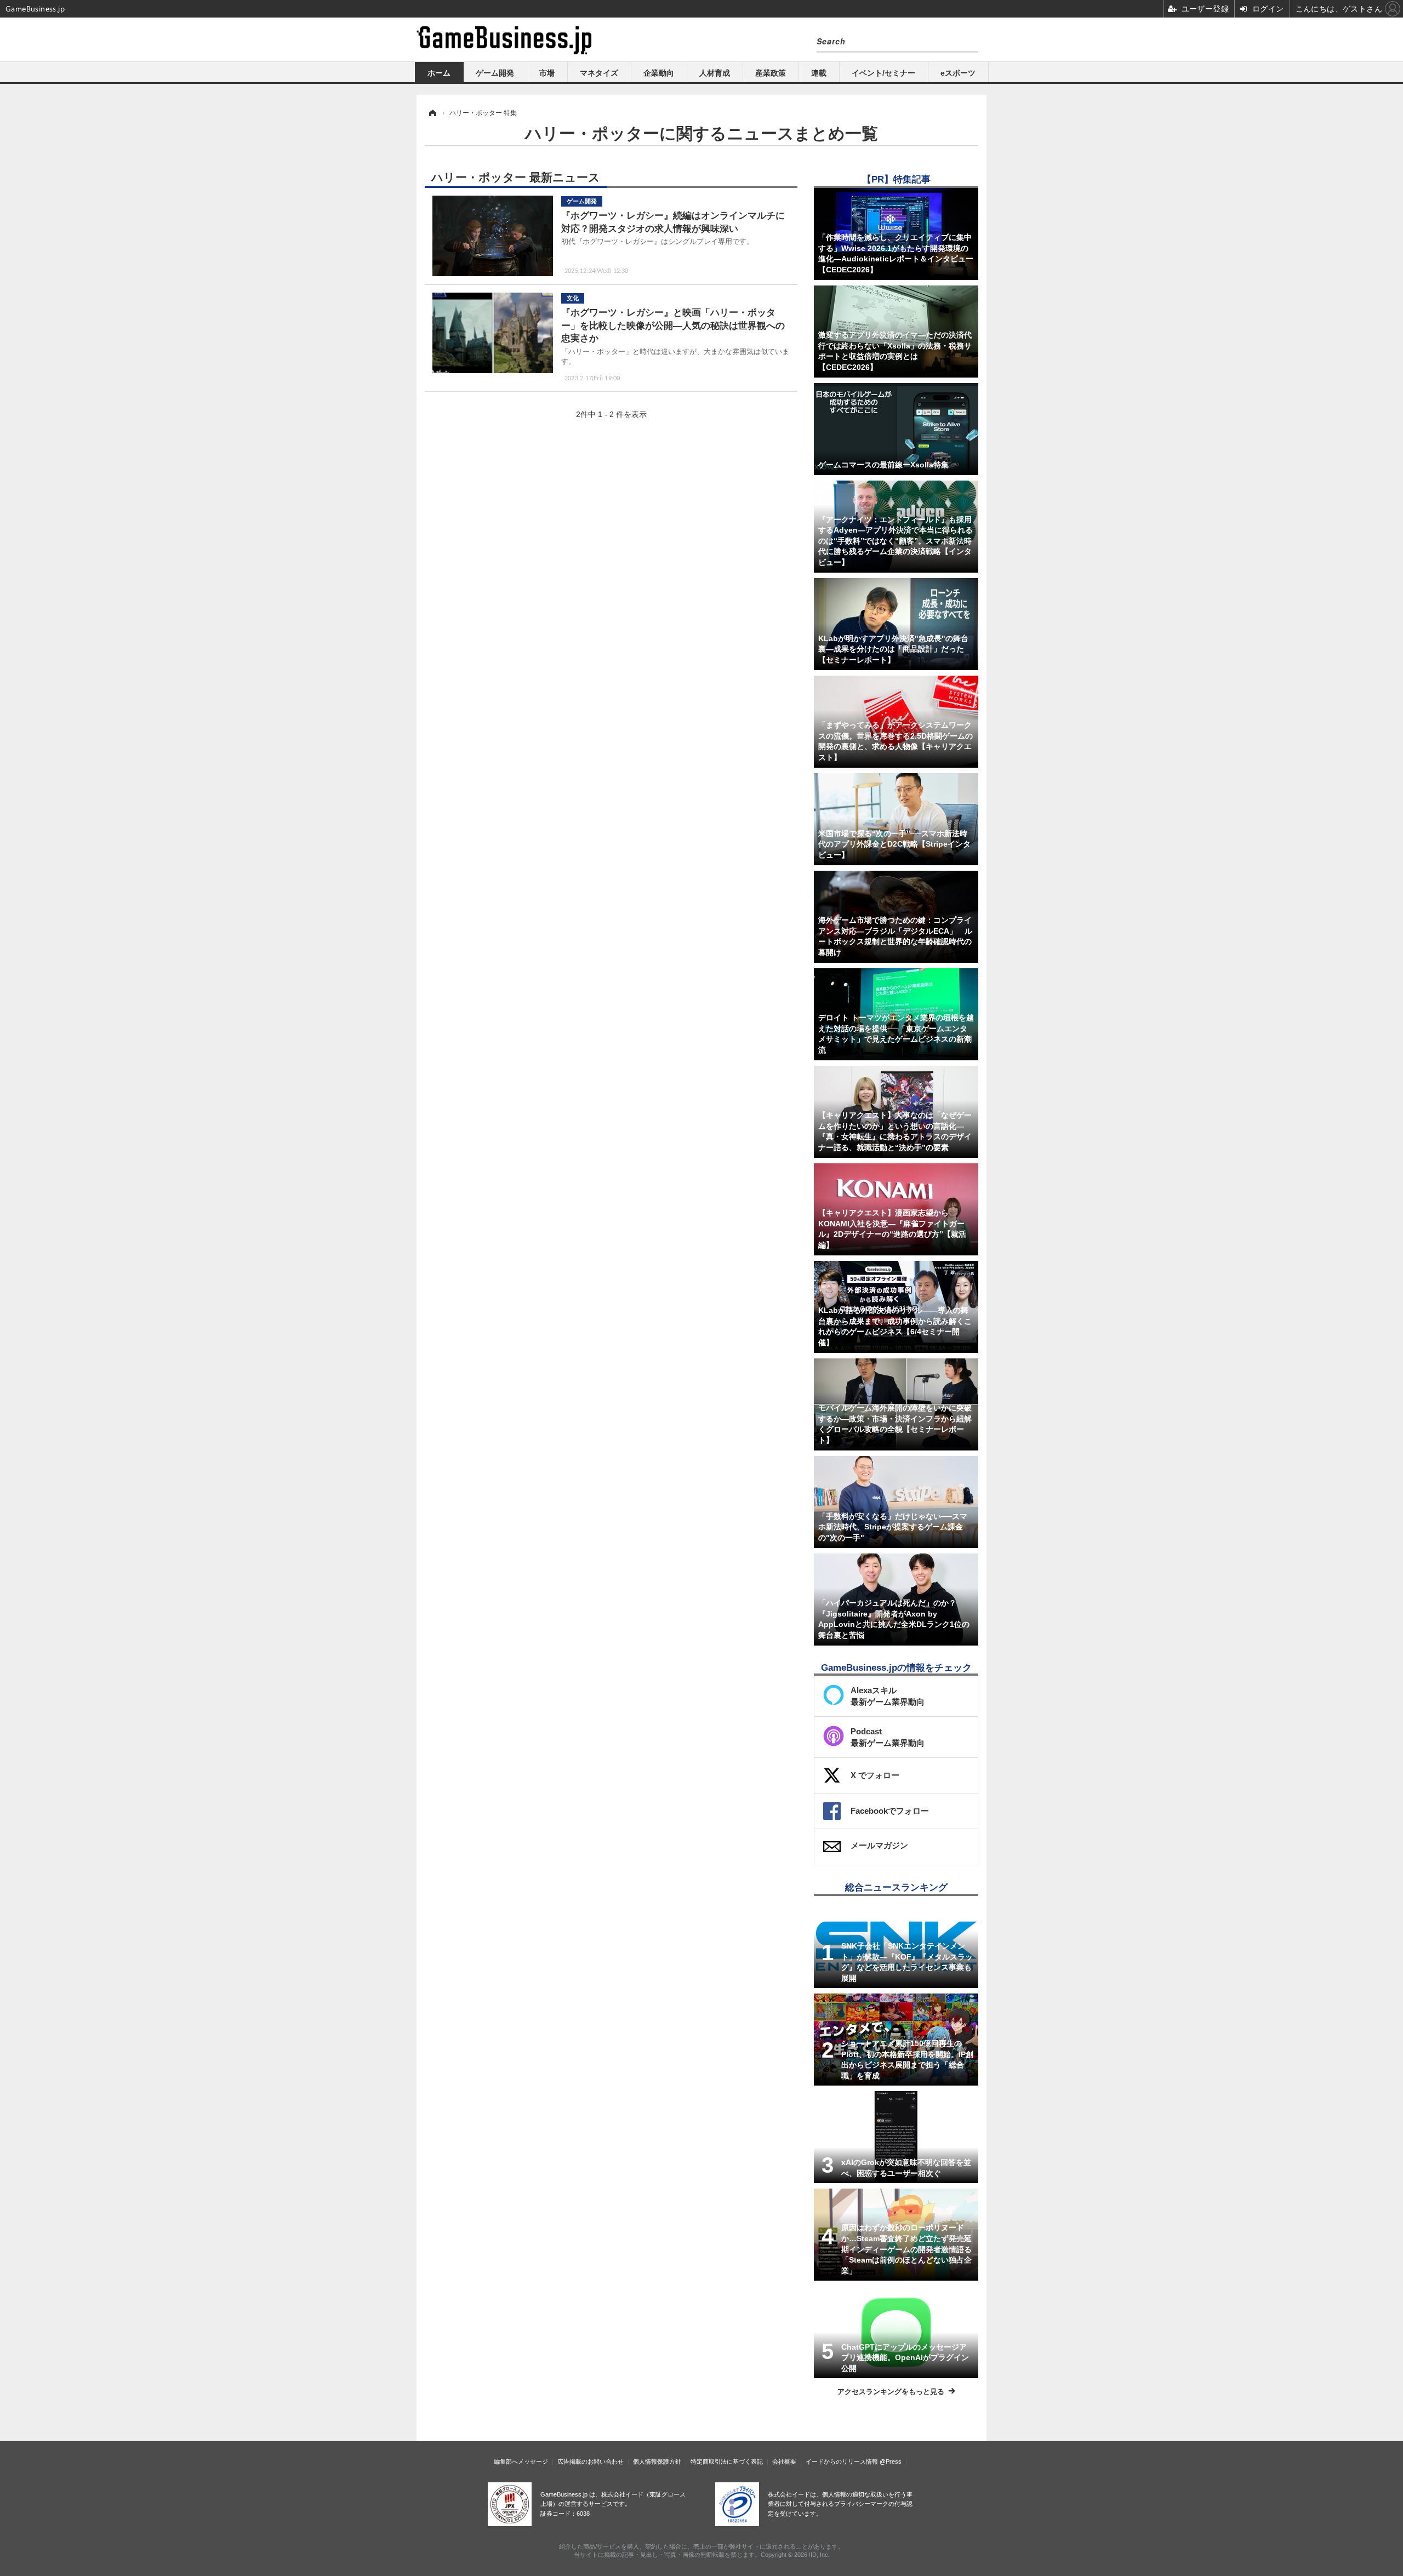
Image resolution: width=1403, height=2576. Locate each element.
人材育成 (715, 73)
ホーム (439, 73)
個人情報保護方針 (657, 2461)
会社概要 (784, 2461)
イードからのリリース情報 (842, 2461)
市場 (547, 73)
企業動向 (659, 73)
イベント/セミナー (883, 73)
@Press (891, 2461)
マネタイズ (599, 73)
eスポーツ (958, 73)
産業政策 (771, 73)
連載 (819, 73)
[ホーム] (432, 113)
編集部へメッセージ (521, 2461)
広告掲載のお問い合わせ (591, 2461)
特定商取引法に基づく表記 (727, 2461)
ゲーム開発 (495, 73)
